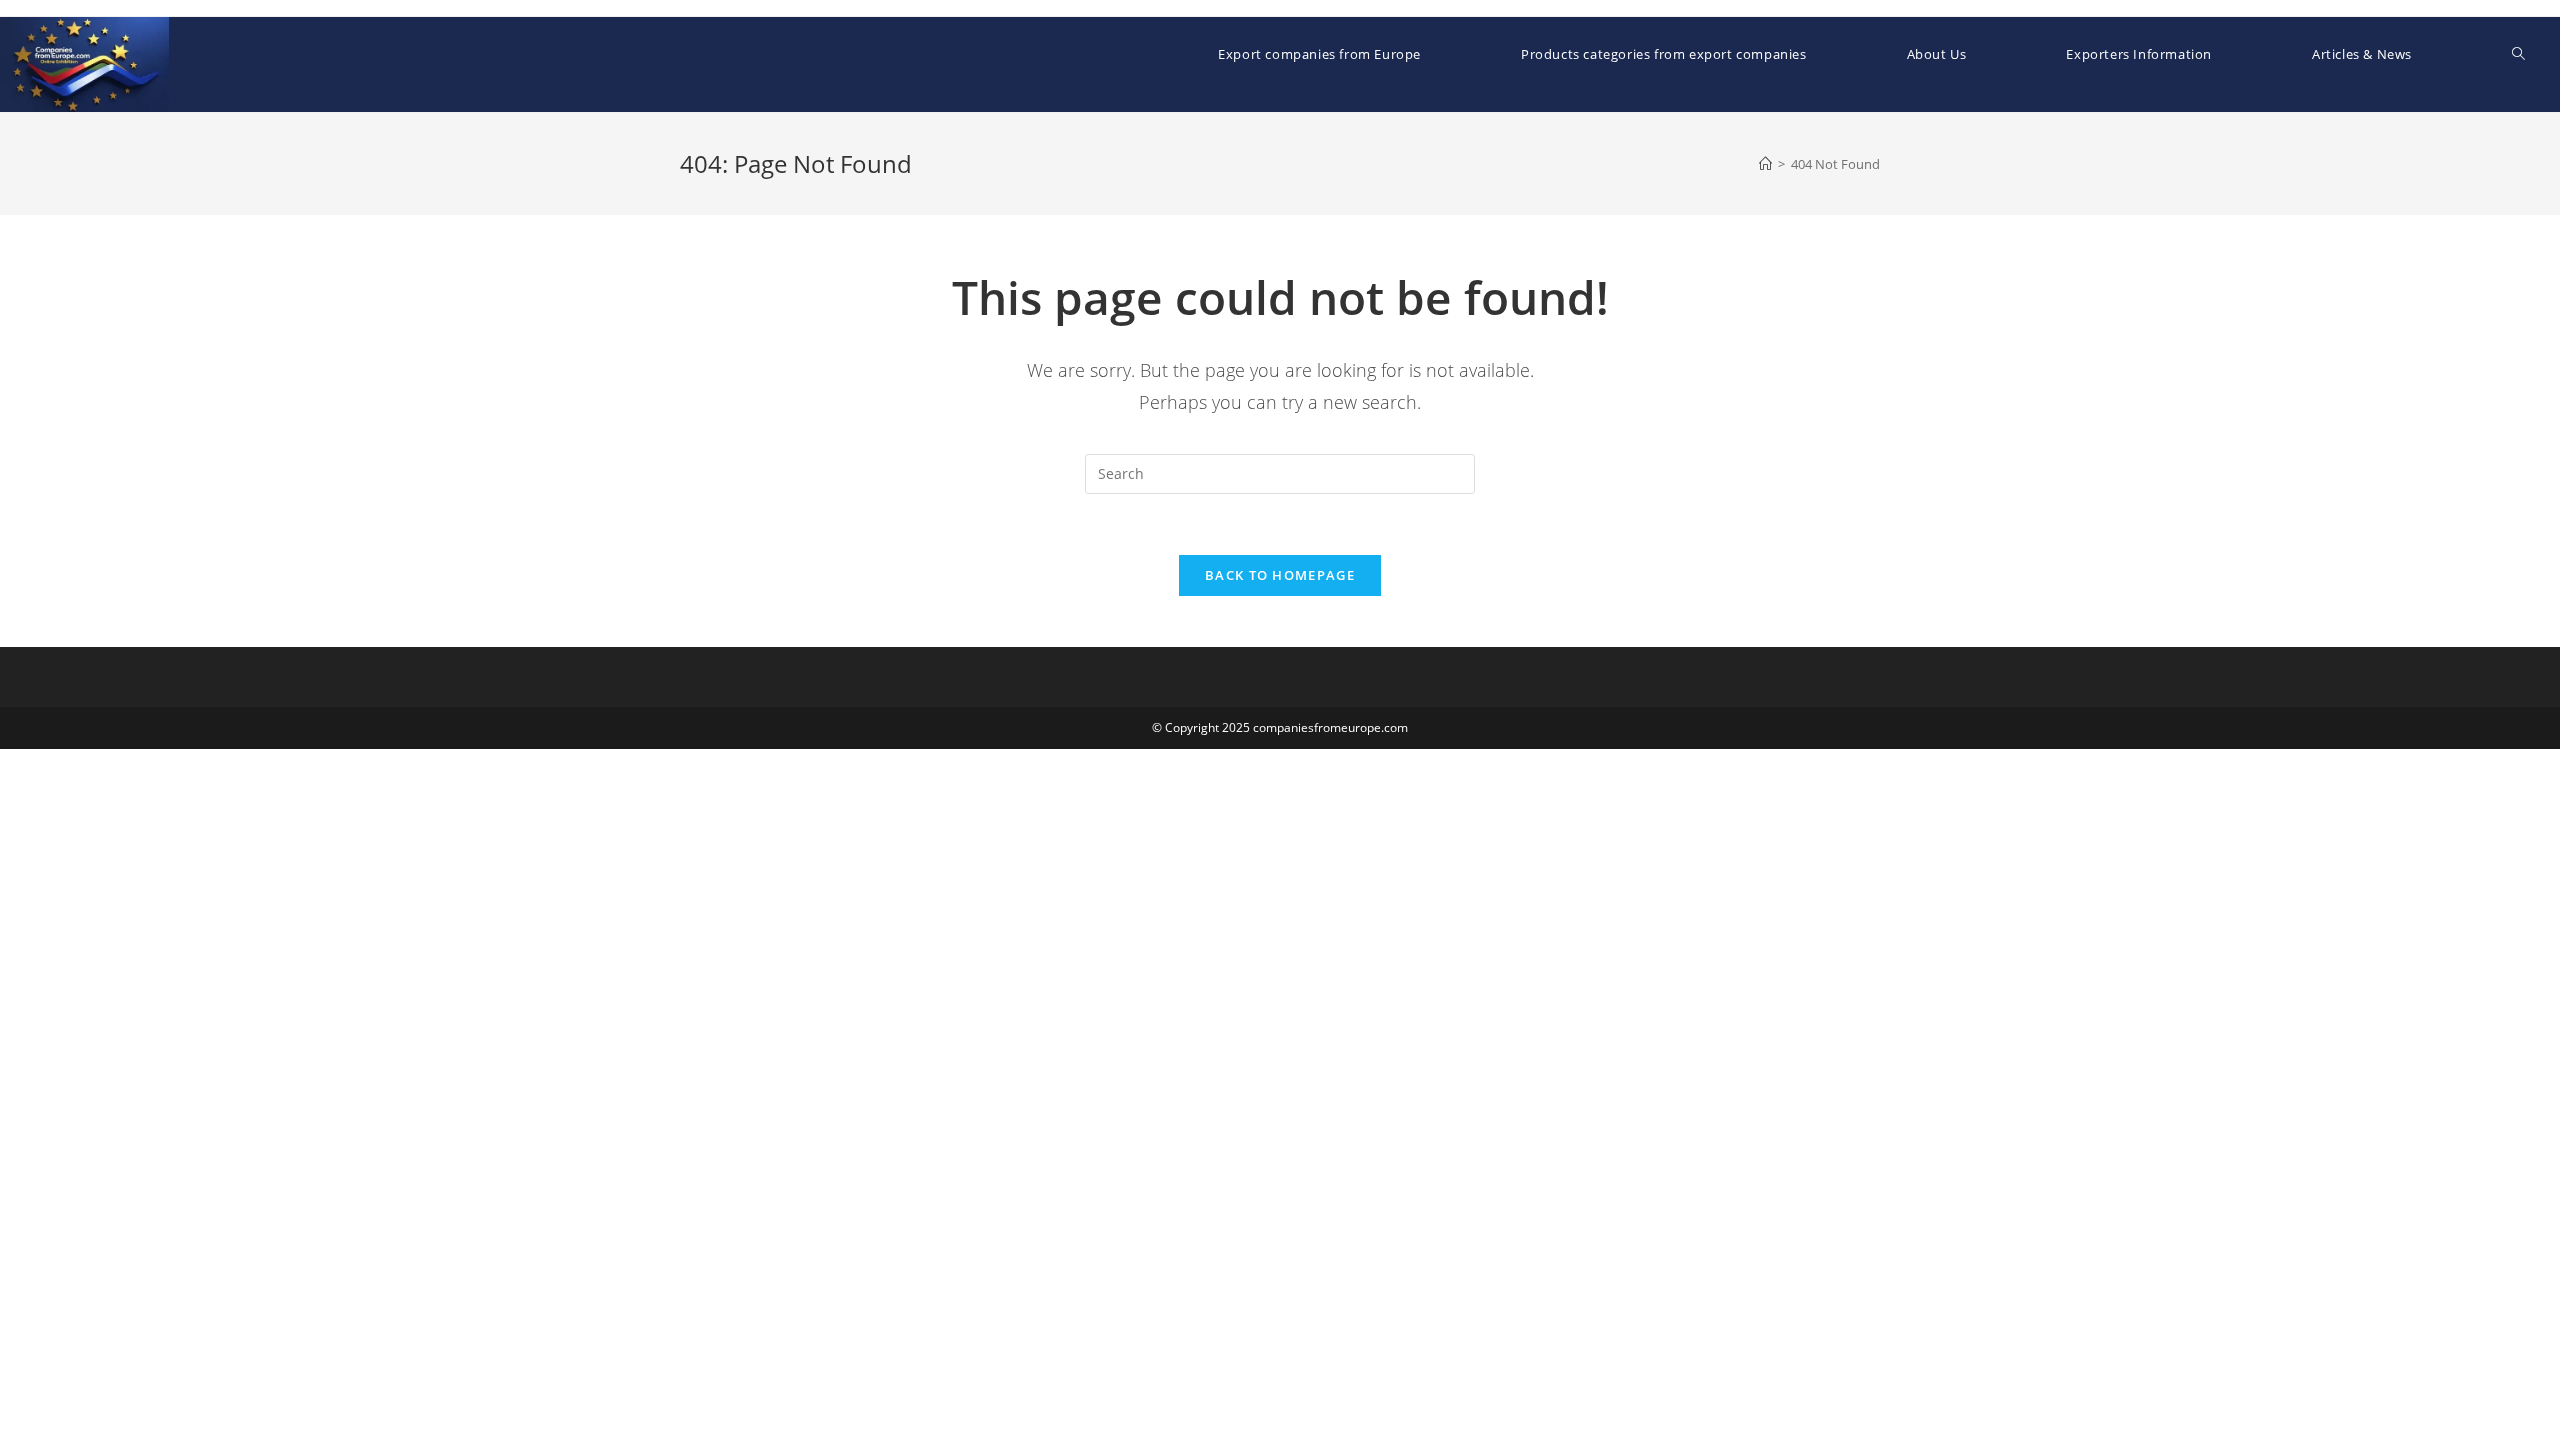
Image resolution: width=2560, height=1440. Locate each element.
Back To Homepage (1280, 575)
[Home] (1765, 164)
